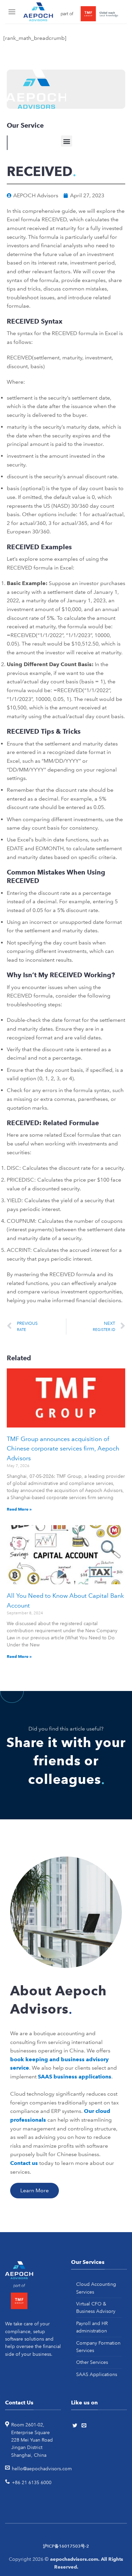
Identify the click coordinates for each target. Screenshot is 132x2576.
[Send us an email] (85, 2426)
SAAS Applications (97, 2374)
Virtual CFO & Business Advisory (96, 2307)
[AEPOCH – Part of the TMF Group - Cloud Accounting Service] (71, 12)
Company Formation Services (98, 2347)
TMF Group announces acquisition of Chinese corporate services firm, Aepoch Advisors (63, 1449)
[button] (67, 141)
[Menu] (13, 12)
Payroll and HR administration (92, 2327)
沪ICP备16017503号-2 (66, 2546)
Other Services (92, 2362)
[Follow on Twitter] (76, 2426)
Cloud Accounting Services (96, 2288)
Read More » (19, 1509)
